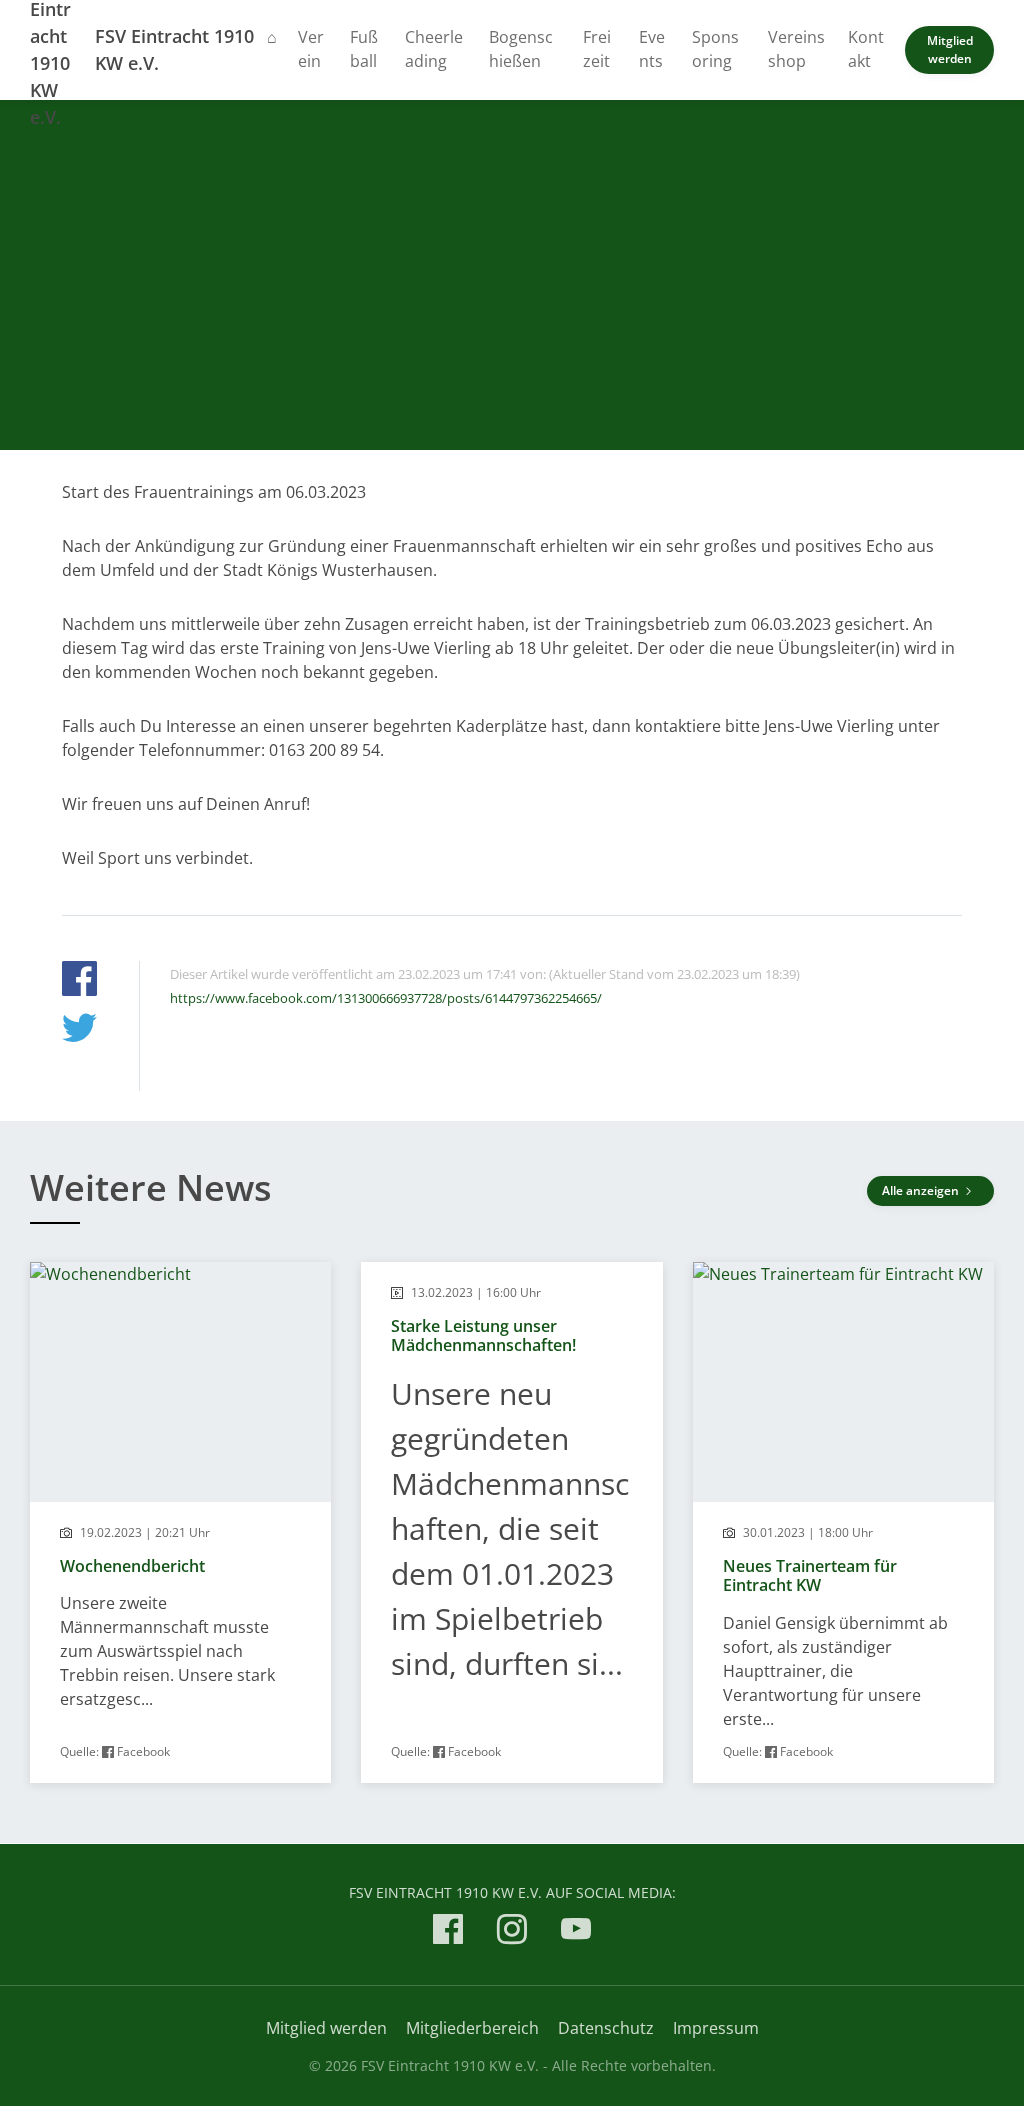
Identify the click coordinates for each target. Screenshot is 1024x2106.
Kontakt (866, 49)
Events (652, 49)
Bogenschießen (521, 49)
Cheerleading (434, 49)
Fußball (364, 49)
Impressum (716, 2028)
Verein (311, 49)
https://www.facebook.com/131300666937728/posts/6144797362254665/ (386, 998)
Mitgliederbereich (472, 2028)
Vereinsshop (796, 49)
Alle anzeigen (922, 1190)
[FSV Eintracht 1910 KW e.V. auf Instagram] (512, 1932)
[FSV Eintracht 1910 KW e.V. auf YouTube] (576, 1932)
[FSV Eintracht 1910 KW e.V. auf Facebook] (448, 1932)
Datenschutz (606, 2028)
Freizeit (597, 49)
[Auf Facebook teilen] (79, 981)
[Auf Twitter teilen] (79, 1030)
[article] (180, 1522)
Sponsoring (715, 49)
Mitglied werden (950, 49)
